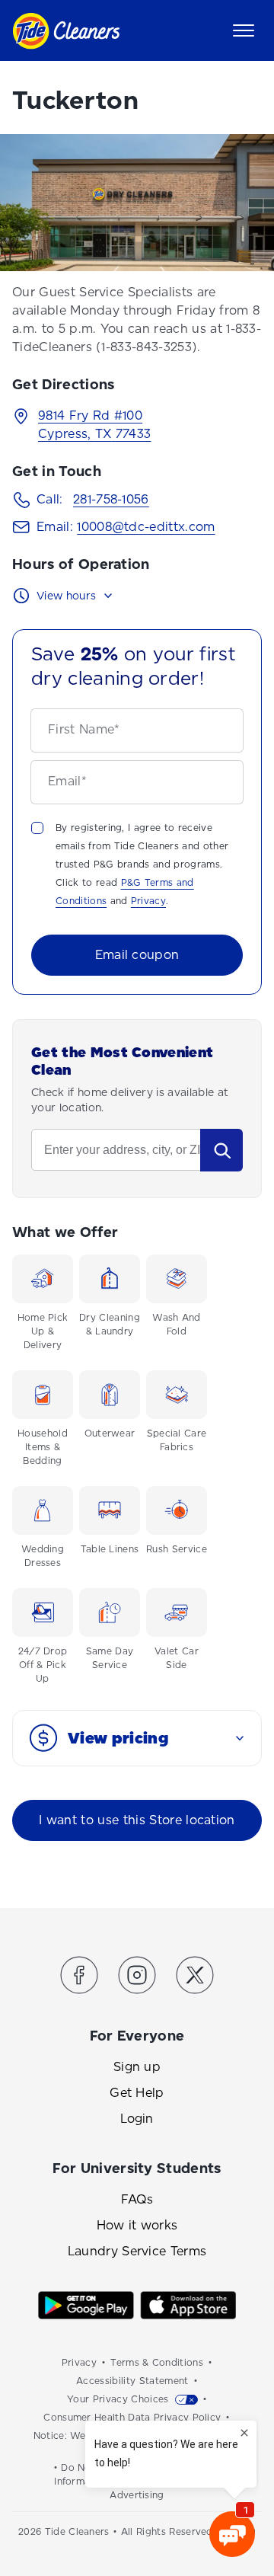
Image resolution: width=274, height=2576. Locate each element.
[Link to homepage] (66, 31)
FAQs (137, 2199)
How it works (137, 2225)
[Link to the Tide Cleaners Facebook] (79, 1978)
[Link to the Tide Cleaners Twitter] (195, 1978)
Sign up (137, 2067)
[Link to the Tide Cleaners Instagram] (137, 1978)
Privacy (148, 901)
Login (137, 2119)
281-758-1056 (111, 499)
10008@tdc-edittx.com (146, 527)
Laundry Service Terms (137, 2251)
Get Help (137, 2093)
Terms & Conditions (157, 2363)
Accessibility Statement (132, 2381)
